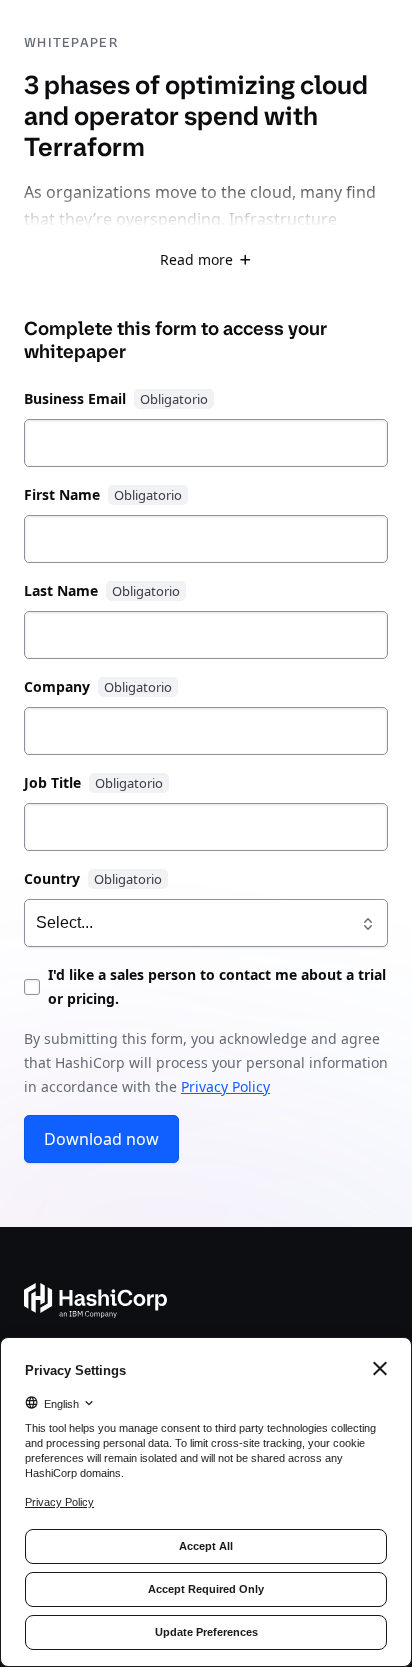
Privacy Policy (225, 1086)
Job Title (52, 782)
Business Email (75, 398)
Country (52, 878)
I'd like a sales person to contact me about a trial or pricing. (217, 986)
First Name (62, 494)
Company (57, 686)
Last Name (61, 590)
